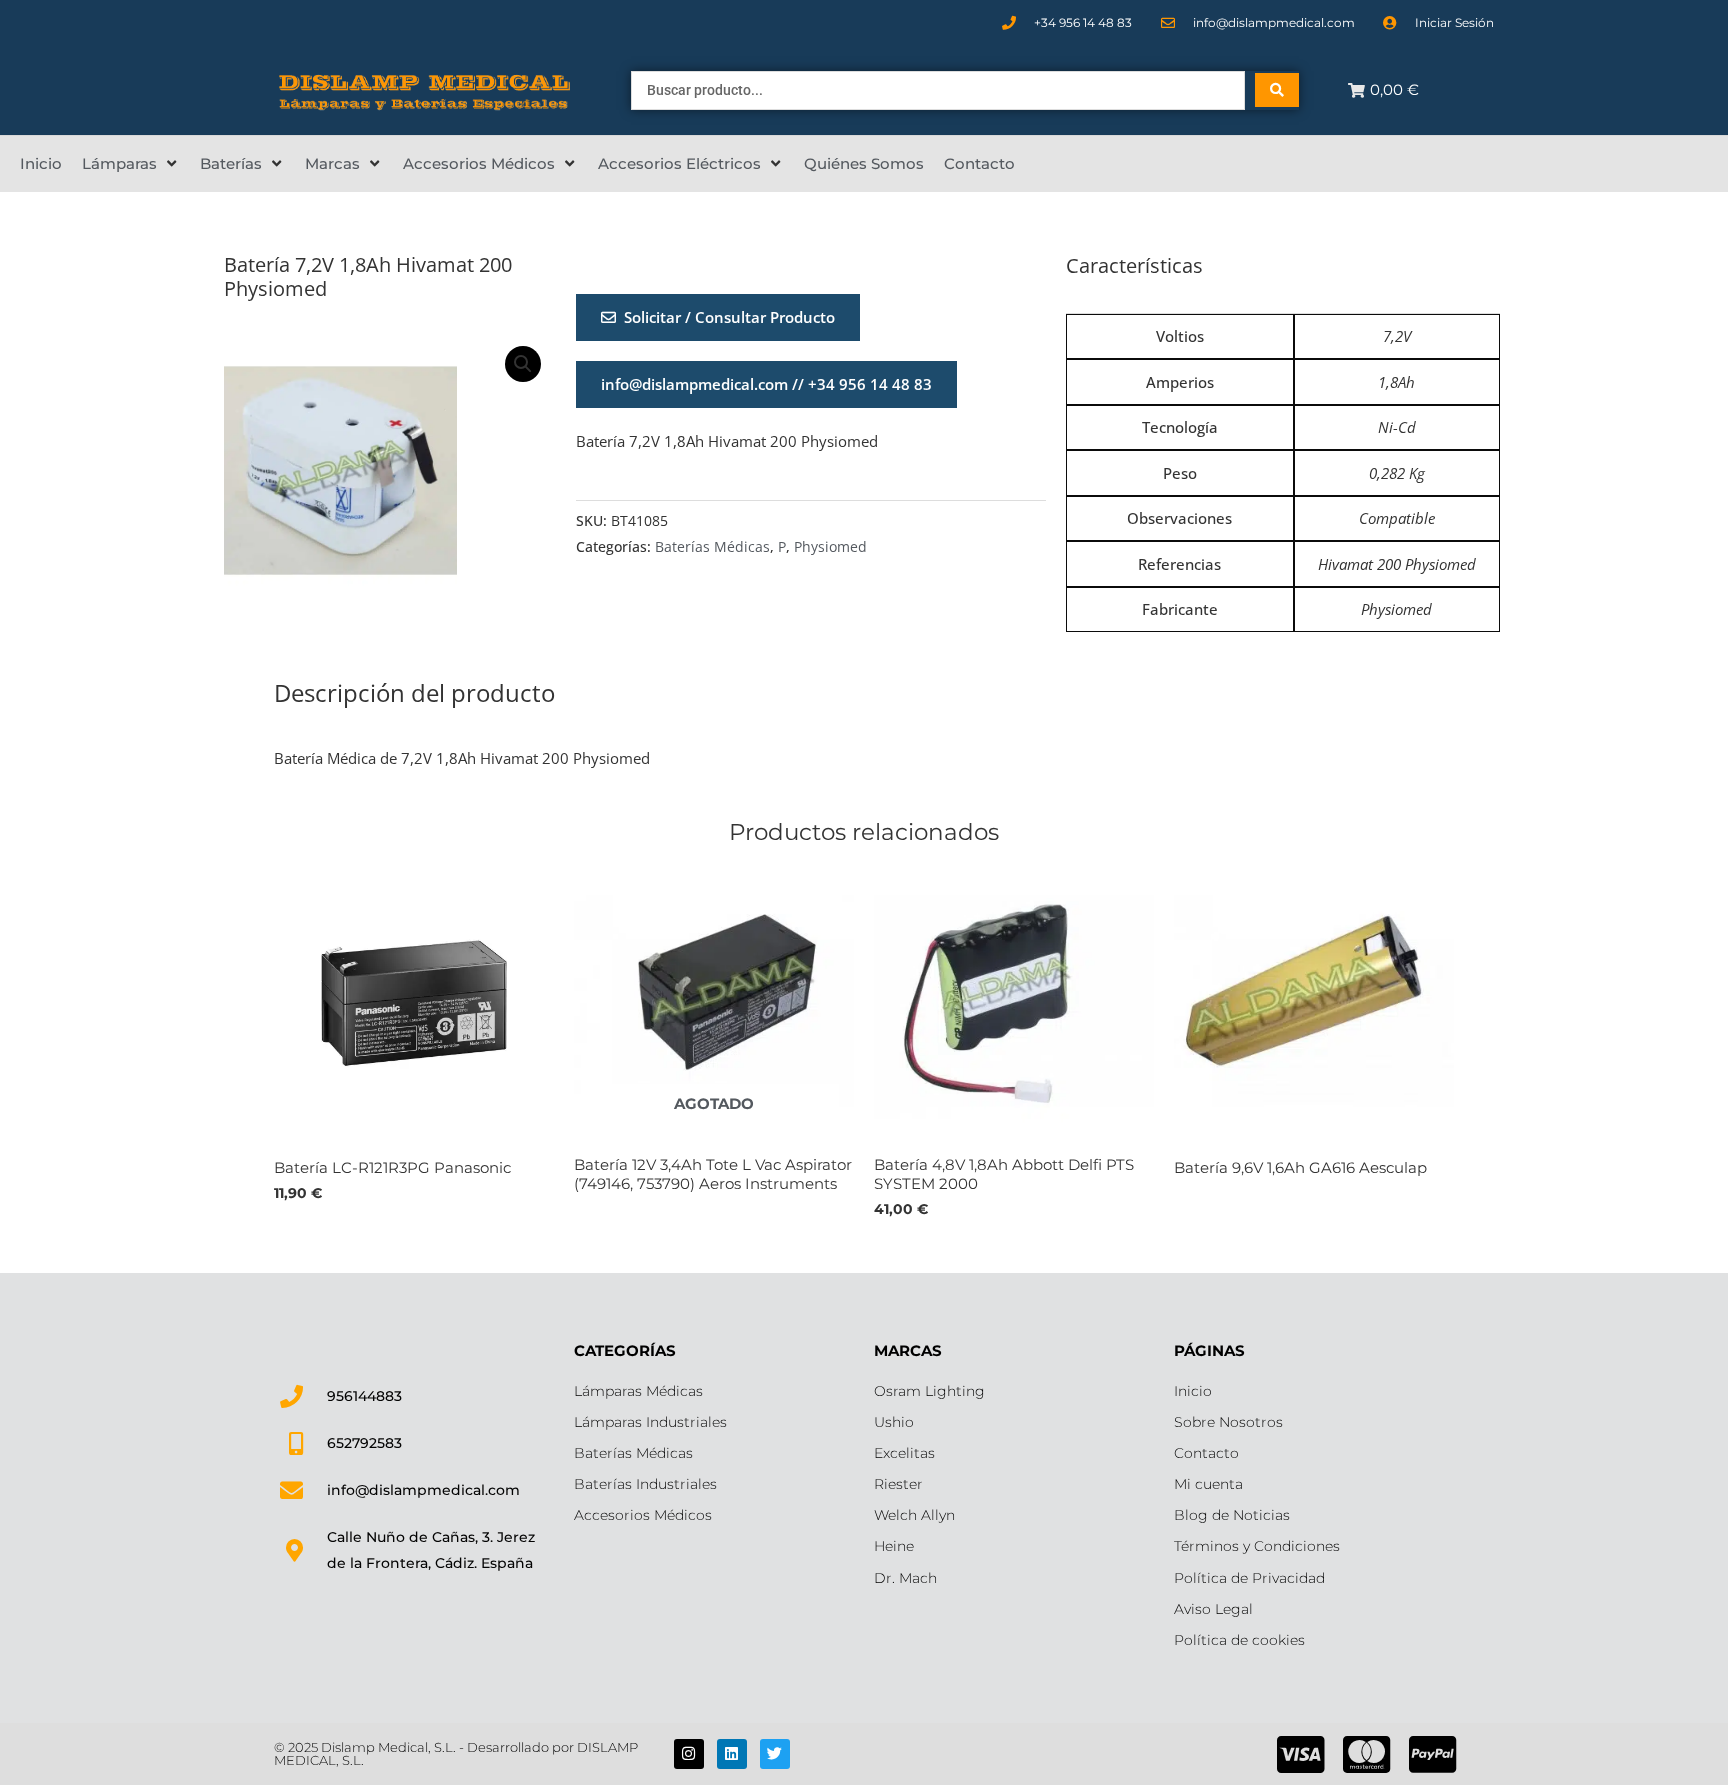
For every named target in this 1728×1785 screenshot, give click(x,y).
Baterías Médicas (712, 547)
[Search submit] (1277, 90)
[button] (131, 164)
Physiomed (830, 547)
